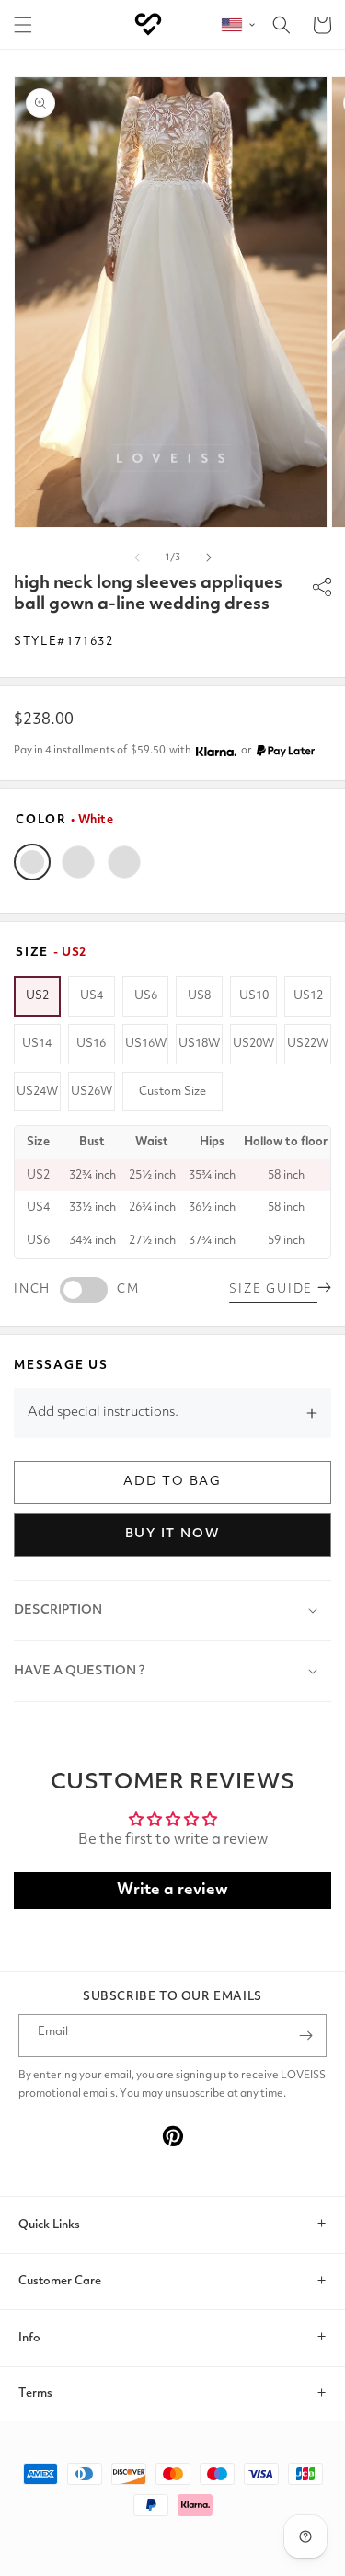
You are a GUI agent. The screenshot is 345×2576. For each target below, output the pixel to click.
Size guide (273, 1289)
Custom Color (124, 862)
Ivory (78, 862)
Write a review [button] (172, 1890)
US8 (199, 996)
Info (29, 2338)
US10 (254, 996)
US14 (37, 1044)
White (32, 862)
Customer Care (60, 2281)
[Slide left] (137, 558)
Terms (35, 2393)
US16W (146, 1044)
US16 (91, 1044)
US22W (308, 1044)
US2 (37, 996)
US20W (253, 1044)
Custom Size (172, 1092)
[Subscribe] (305, 2035)
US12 (308, 996)
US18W (199, 1044)
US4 (92, 996)
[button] (23, 25)
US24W (37, 1092)
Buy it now (173, 1534)
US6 (146, 996)
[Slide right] (209, 558)
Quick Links (49, 2225)
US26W (92, 1092)
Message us (61, 1366)
